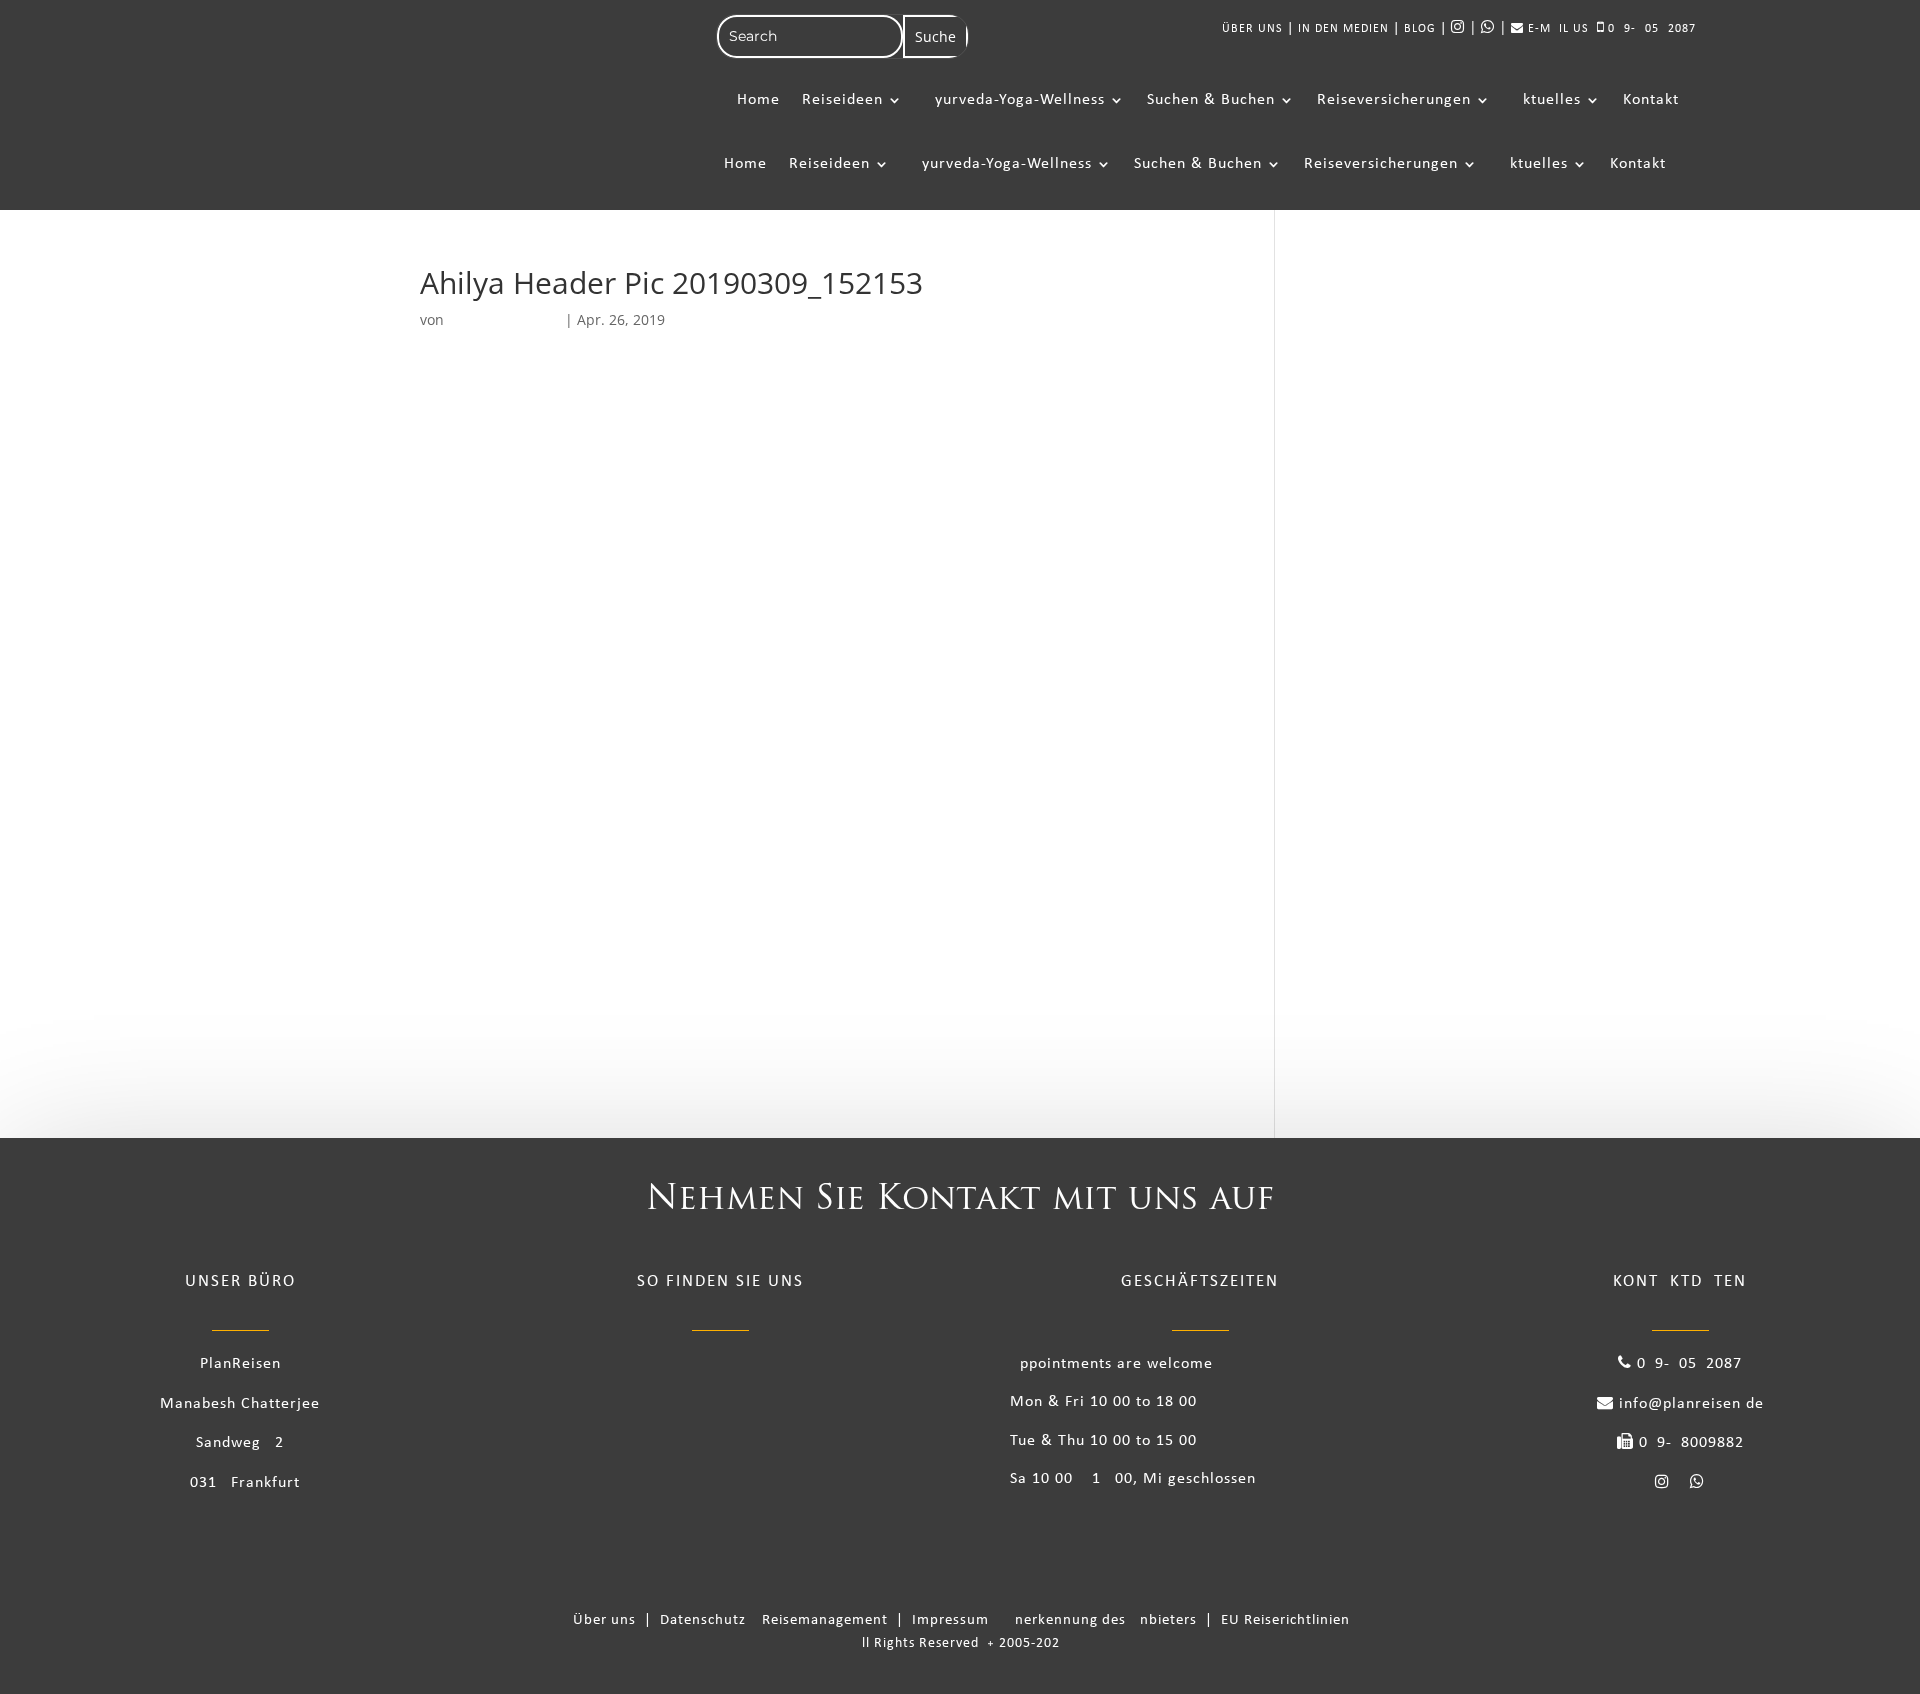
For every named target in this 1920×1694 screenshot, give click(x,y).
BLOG (1420, 29)
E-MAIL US (1556, 29)
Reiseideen (842, 100)
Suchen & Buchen (1211, 100)
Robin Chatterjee (504, 319)
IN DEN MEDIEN (1343, 29)
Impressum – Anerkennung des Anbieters (1056, 1620)
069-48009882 (1689, 1443)
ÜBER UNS (1252, 29)
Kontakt (1651, 100)
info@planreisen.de (1689, 1404)
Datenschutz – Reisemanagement (778, 1620)
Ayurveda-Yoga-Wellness (1015, 100)
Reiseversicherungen (1394, 100)
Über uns (608, 1620)
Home (758, 100)
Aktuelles (1547, 100)
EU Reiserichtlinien (1285, 1620)
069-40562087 (1650, 29)
